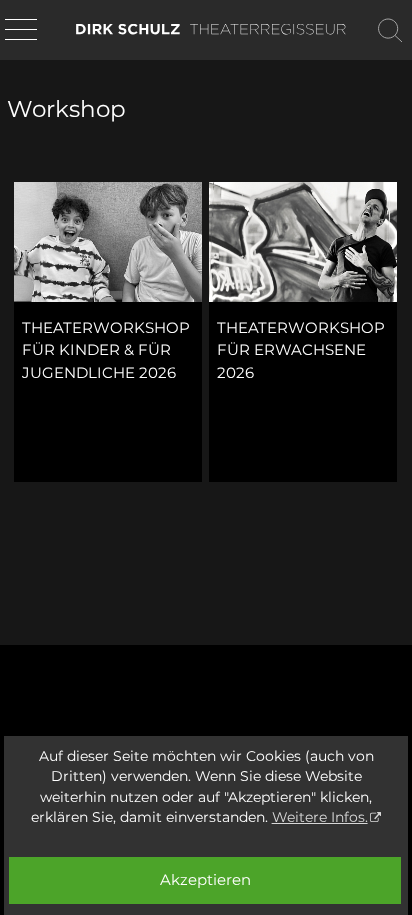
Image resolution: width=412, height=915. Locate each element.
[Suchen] (390, 30)
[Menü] (21, 31)
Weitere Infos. (320, 817)
